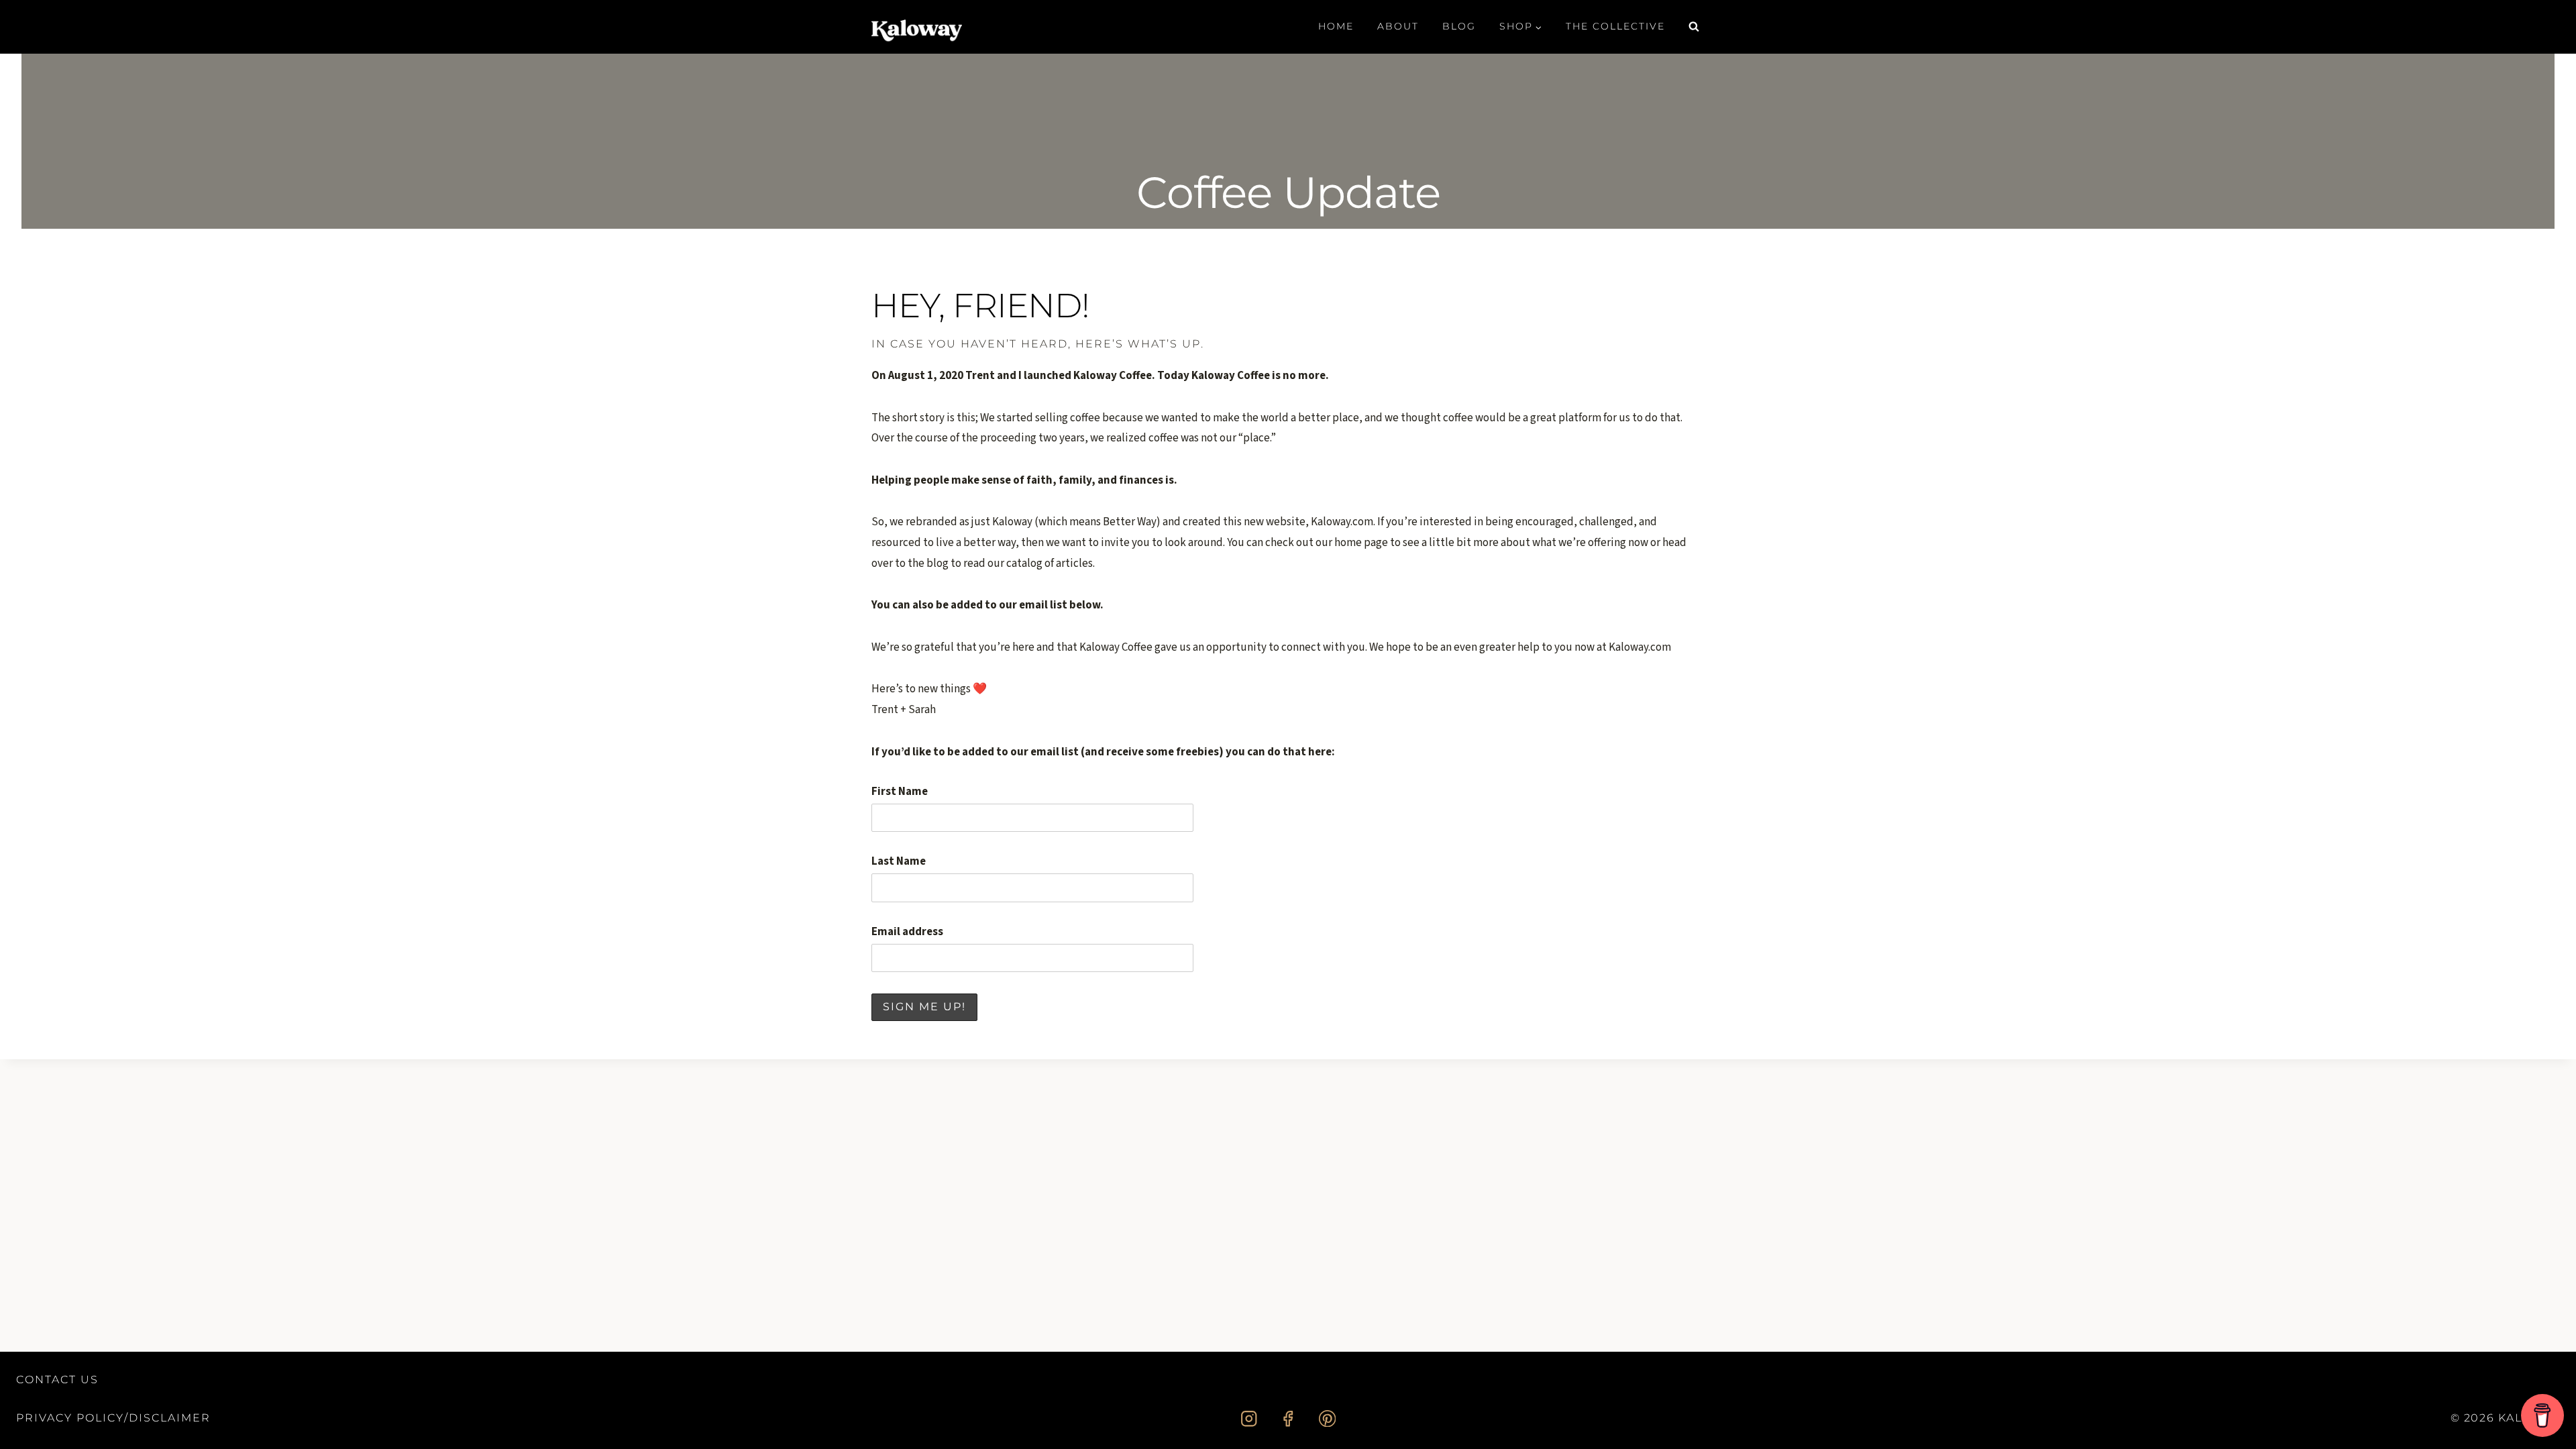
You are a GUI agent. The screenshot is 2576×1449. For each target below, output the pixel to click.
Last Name (899, 861)
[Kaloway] (917, 27)
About (1398, 26)
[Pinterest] (1327, 1418)
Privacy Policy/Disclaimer (113, 1418)
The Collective (1615, 26)
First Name (900, 792)
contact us (57, 1380)
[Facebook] (1288, 1418)
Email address (907, 932)
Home (1336, 26)
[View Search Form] (1694, 27)
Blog (1459, 26)
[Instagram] (1249, 1418)
